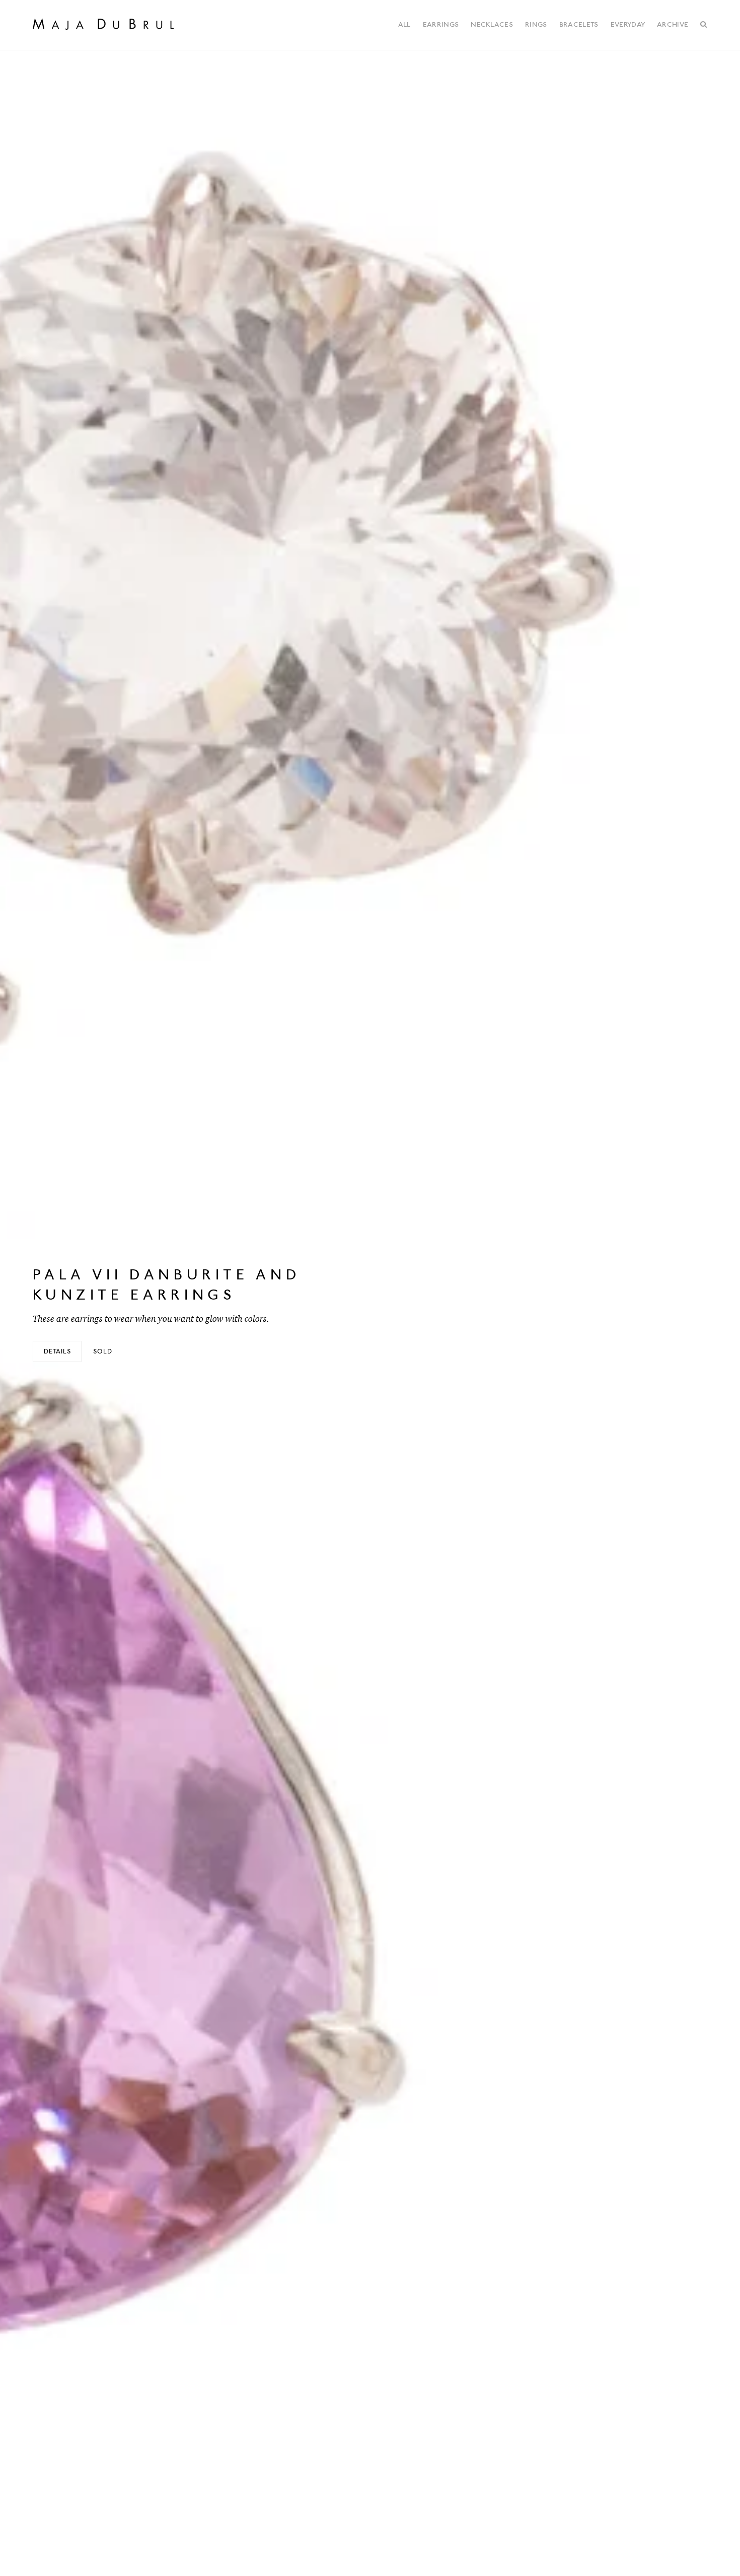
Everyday (628, 24)
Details (57, 1351)
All (404, 24)
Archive (673, 24)
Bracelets (579, 24)
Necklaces (492, 24)
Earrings (441, 24)
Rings (536, 24)
